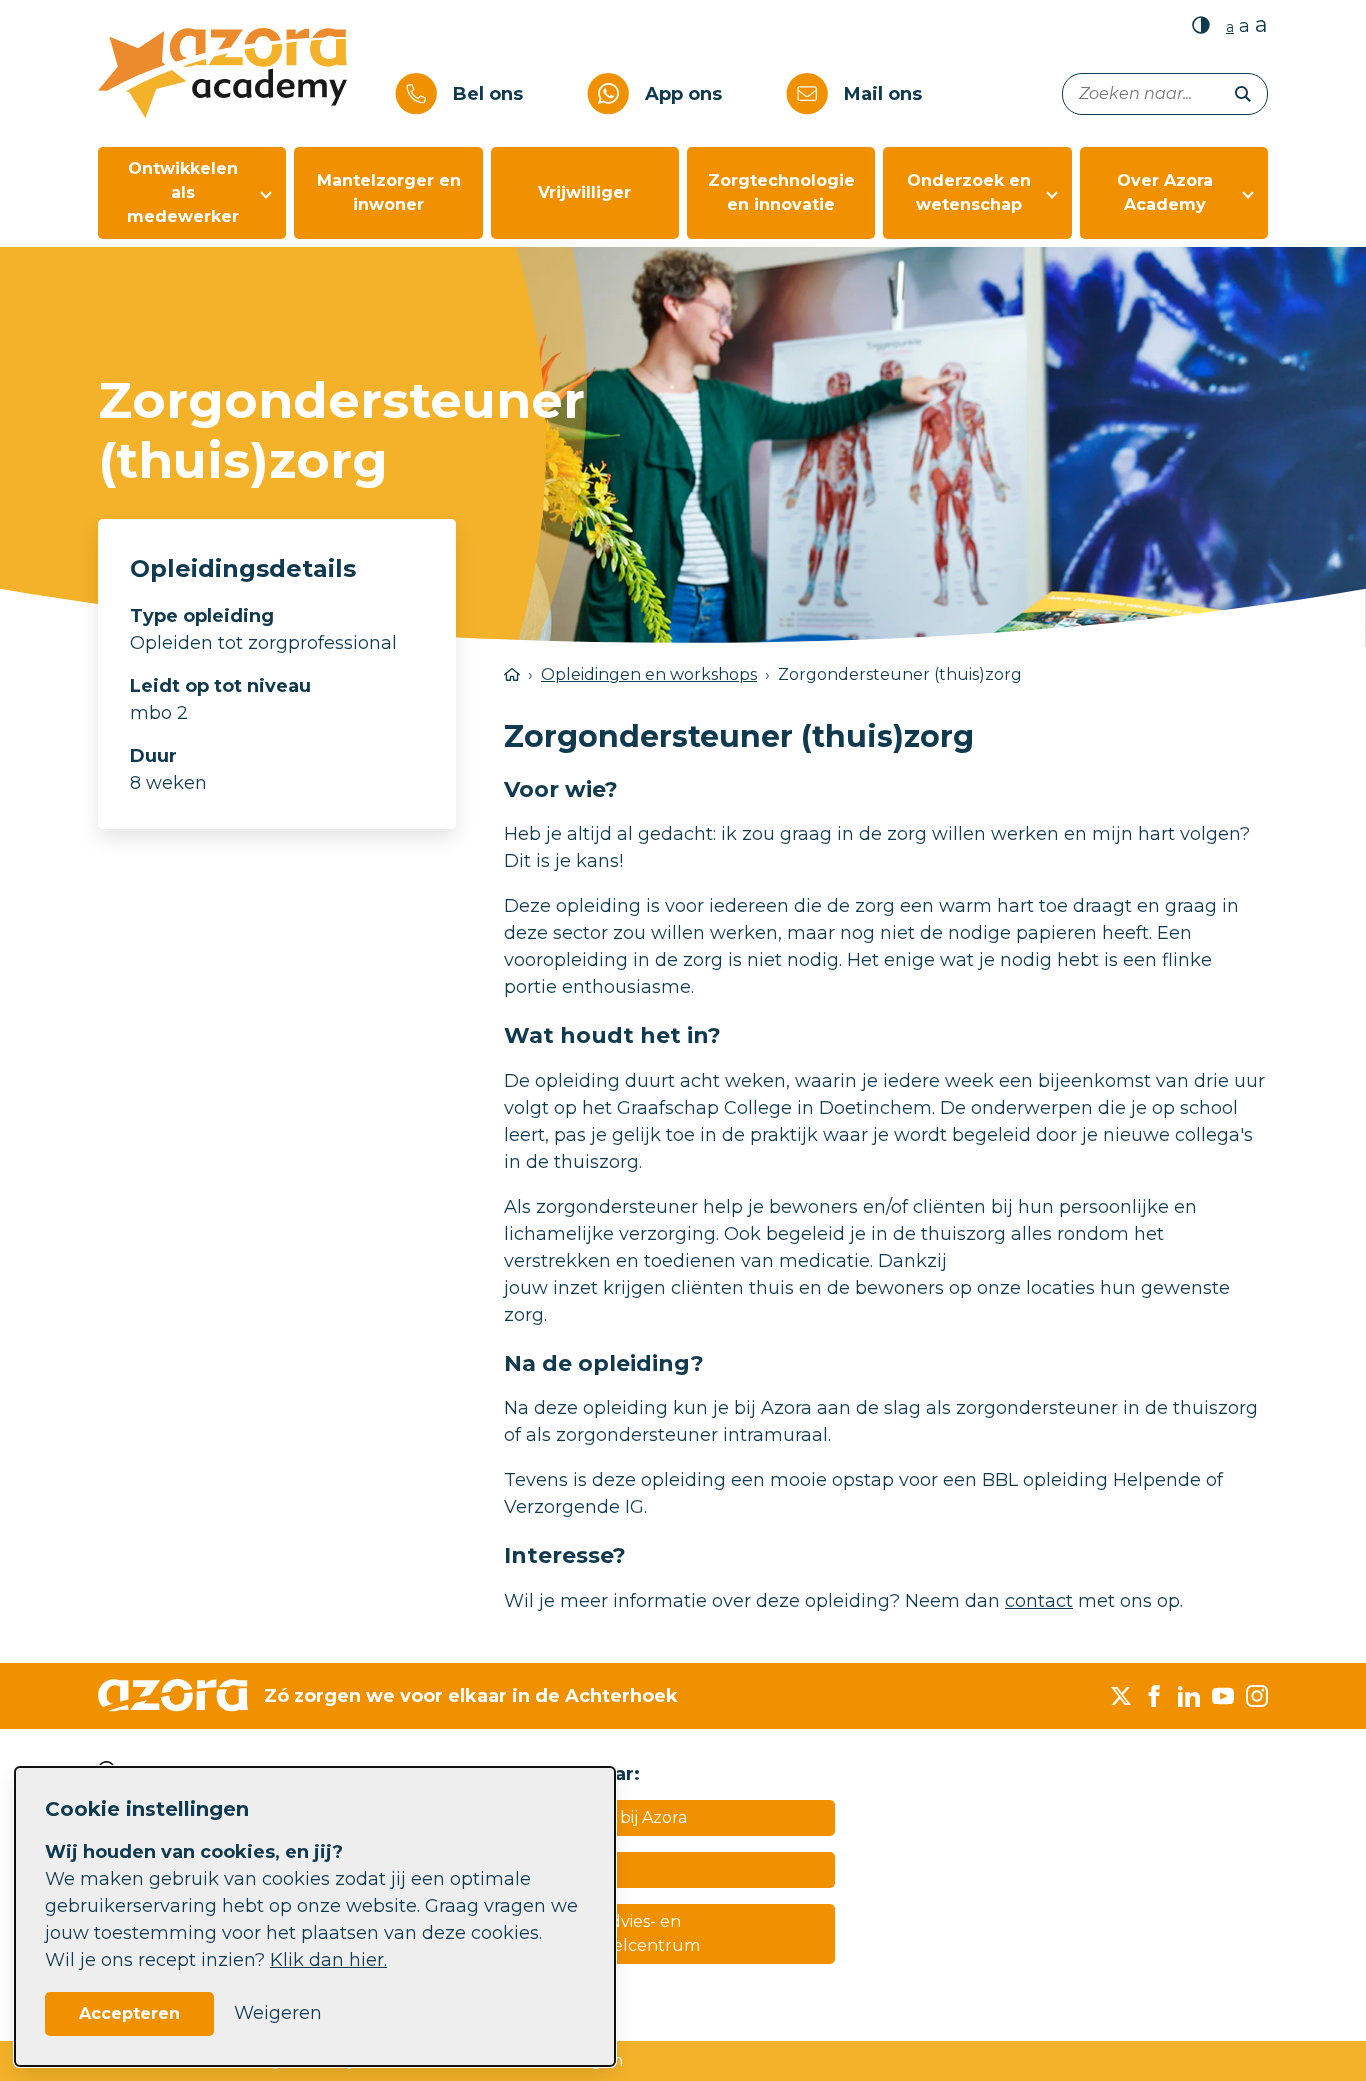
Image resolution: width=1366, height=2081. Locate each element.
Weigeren (278, 2013)
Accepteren (129, 2013)
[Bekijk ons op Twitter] (1121, 1696)
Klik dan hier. (328, 1960)
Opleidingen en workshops (649, 674)
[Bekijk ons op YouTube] (1223, 1696)
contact (1039, 1601)
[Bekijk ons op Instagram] (1257, 1696)
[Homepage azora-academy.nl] (238, 73)
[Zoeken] (1243, 94)
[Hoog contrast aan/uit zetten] (1201, 24)
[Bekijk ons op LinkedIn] (1189, 1696)
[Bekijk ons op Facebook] (1155, 1696)
